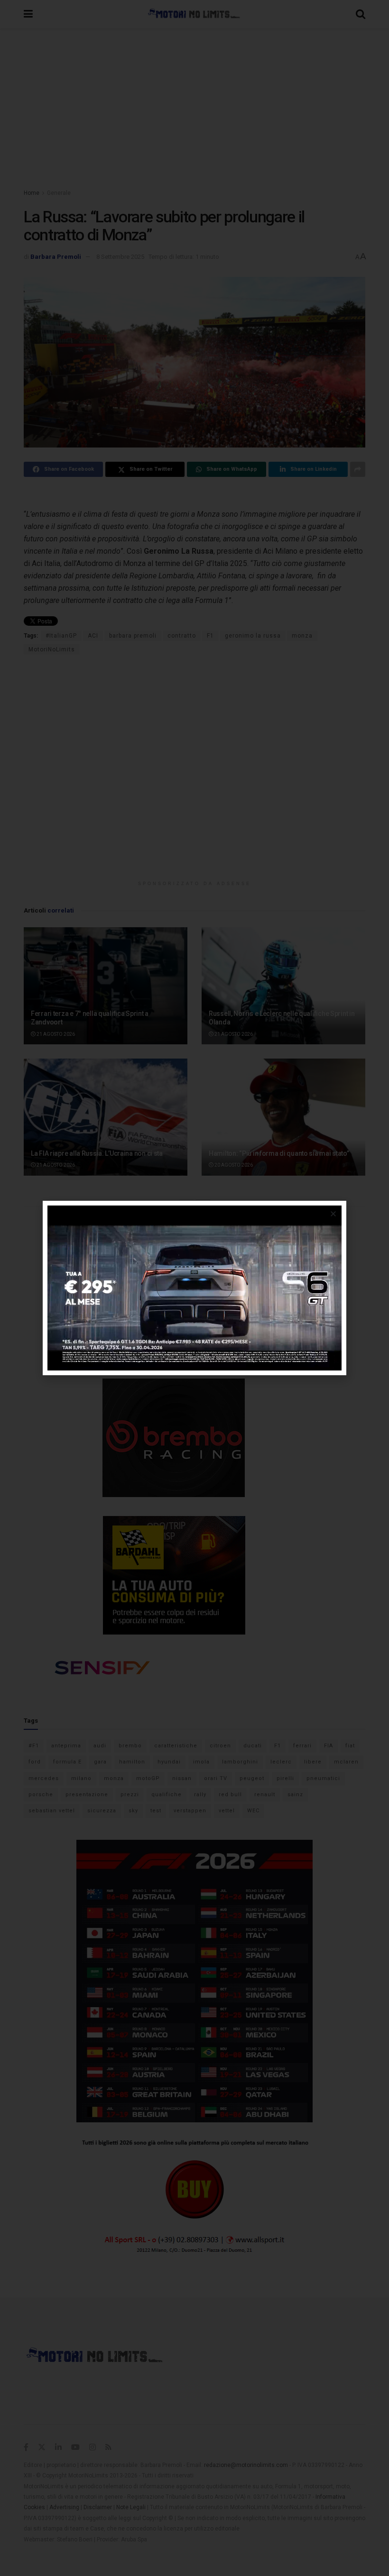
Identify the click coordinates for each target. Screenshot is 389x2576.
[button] (333, 1214)
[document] (194, 1288)
